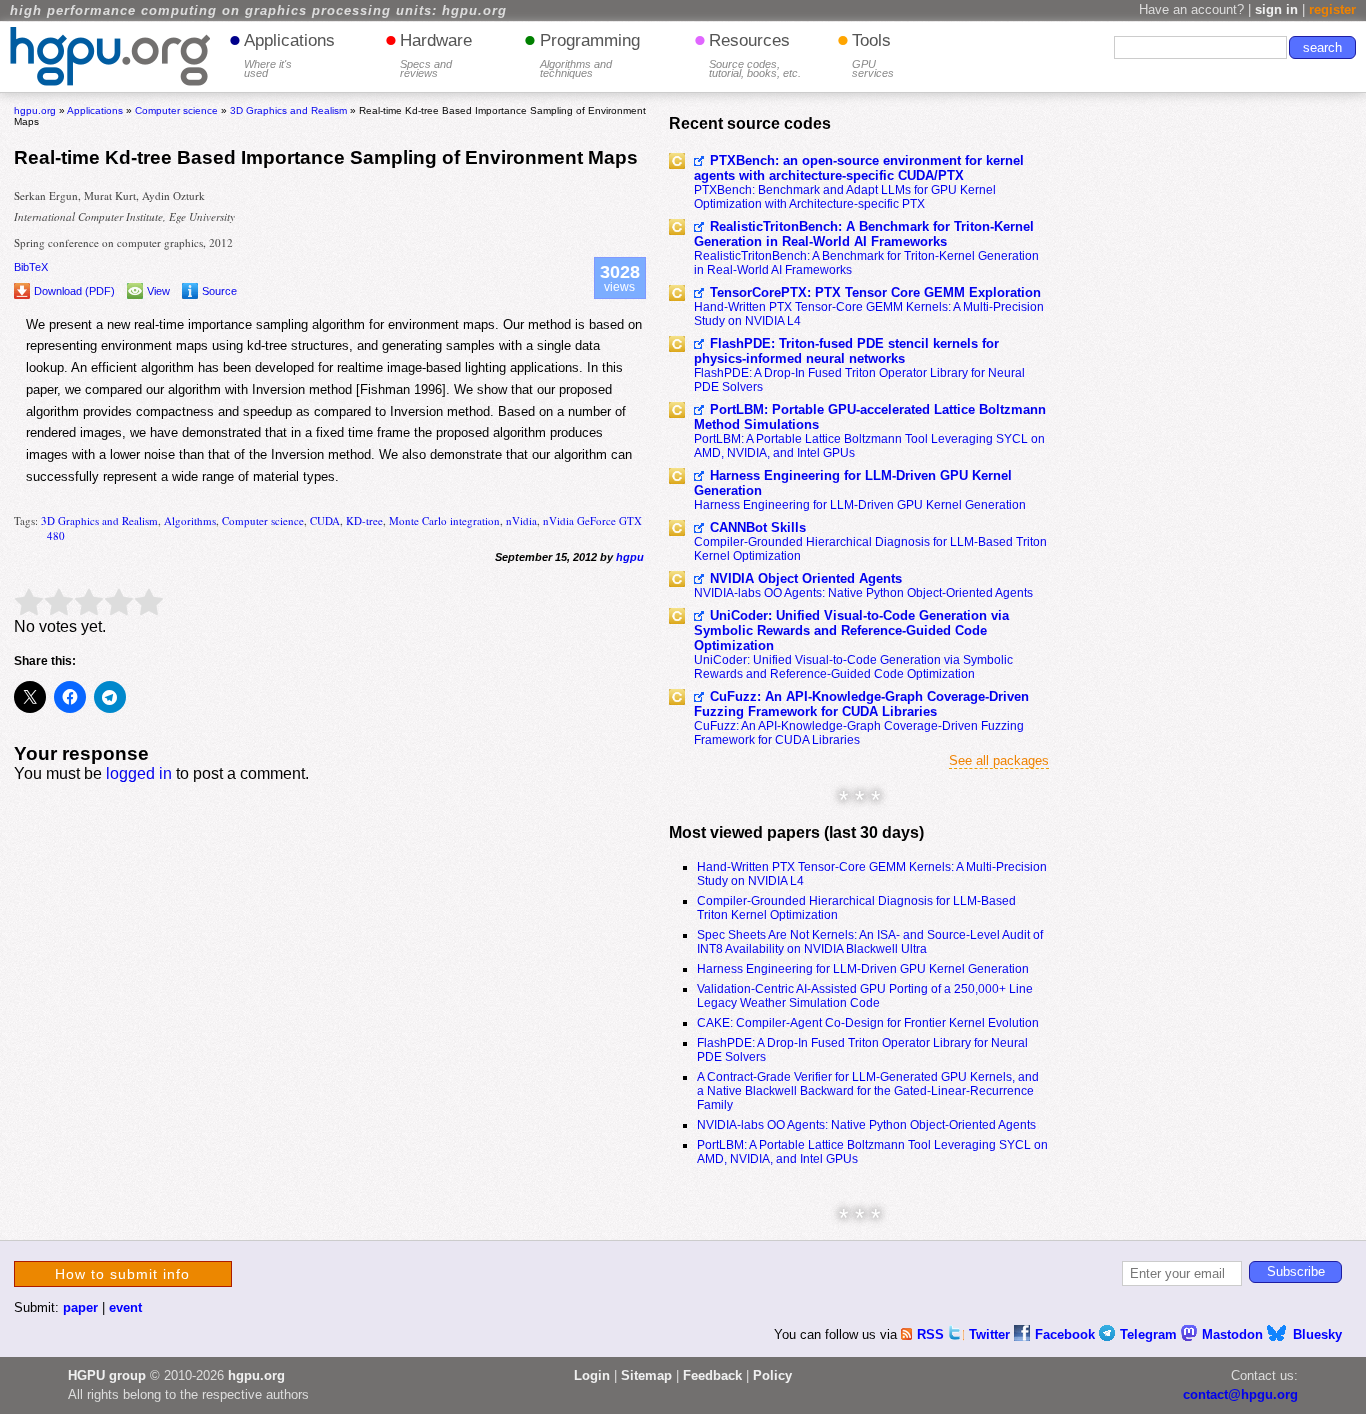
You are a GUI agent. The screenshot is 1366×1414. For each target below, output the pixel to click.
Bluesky (1317, 1334)
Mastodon (1234, 1334)
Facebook (1067, 1334)
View (158, 291)
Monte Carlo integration (444, 520)
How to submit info (122, 1274)
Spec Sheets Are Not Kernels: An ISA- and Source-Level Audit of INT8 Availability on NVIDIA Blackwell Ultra (870, 942)
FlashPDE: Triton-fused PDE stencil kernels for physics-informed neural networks (846, 351)
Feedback (712, 1375)
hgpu (630, 557)
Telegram (1150, 1334)
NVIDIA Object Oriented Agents (806, 578)
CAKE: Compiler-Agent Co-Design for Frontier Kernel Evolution (868, 1023)
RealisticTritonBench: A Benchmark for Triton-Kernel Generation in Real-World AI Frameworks (864, 234)
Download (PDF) (74, 291)
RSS (932, 1334)
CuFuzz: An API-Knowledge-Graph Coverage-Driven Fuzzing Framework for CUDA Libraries (861, 704)
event (125, 1307)
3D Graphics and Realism (99, 520)
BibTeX (31, 267)
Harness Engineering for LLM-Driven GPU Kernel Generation (853, 483)
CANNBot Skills (758, 527)
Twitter (991, 1334)
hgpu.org (35, 110)
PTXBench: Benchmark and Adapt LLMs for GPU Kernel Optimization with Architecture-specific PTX (845, 197)
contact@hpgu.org (1240, 1394)
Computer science (263, 520)
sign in (1276, 9)
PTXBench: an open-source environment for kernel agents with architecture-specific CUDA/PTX (859, 168)
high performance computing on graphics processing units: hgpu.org (258, 11)
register (1332, 9)
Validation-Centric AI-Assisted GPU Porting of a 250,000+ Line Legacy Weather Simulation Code (865, 996)
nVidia (521, 520)
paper (80, 1307)
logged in (139, 773)
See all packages (999, 760)
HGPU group (107, 1375)
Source (219, 291)
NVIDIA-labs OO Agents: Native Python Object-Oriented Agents (863, 593)
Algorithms (190, 520)
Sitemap (646, 1375)
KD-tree (364, 520)
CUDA (325, 520)
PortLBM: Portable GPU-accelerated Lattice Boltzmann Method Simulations (870, 417)
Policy (772, 1375)
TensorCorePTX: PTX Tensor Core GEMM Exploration (875, 292)
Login (592, 1375)
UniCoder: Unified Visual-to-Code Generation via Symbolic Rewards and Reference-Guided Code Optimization (851, 630)
